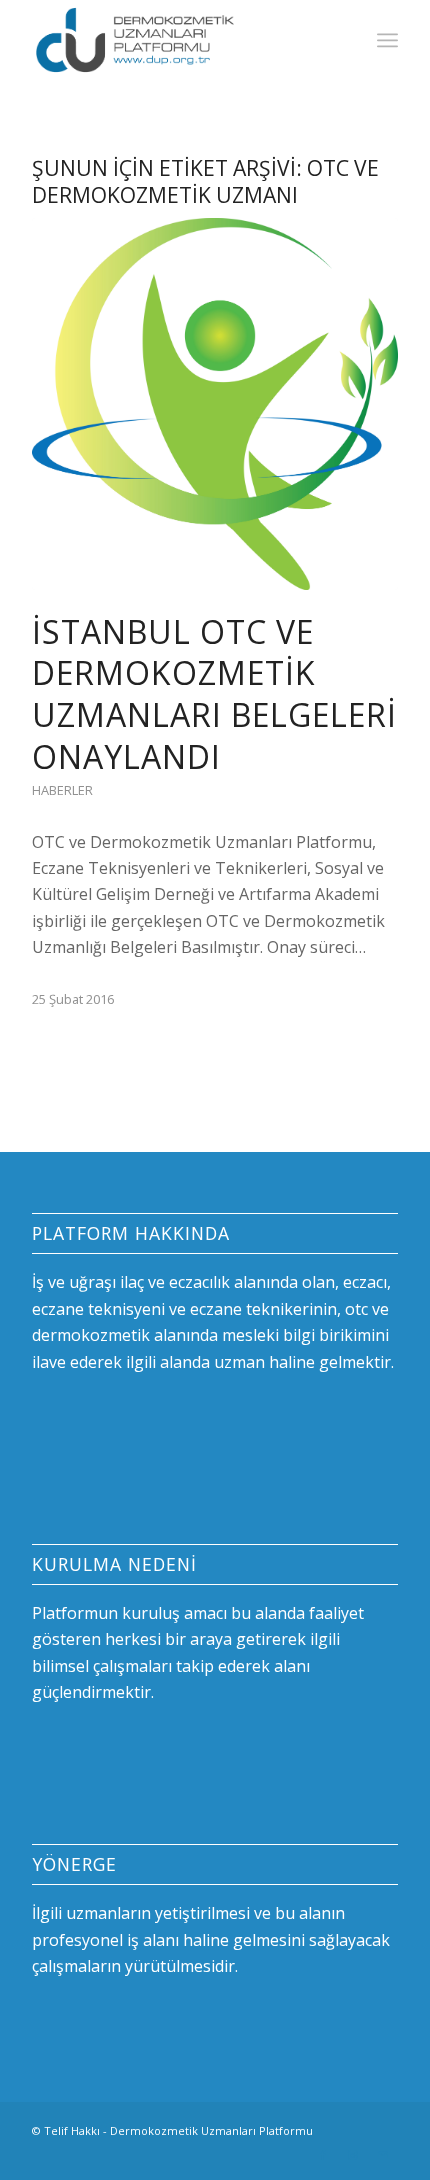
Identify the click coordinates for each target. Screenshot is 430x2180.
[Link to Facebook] (323, 2155)
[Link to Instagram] (353, 2155)
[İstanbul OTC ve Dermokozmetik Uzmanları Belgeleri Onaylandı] (215, 404)
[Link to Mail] (383, 2155)
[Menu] (387, 40)
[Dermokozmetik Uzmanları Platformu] (178, 40)
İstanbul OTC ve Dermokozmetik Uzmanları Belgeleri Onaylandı (214, 694)
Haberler (62, 790)
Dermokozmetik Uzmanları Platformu (211, 2130)
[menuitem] (387, 40)
